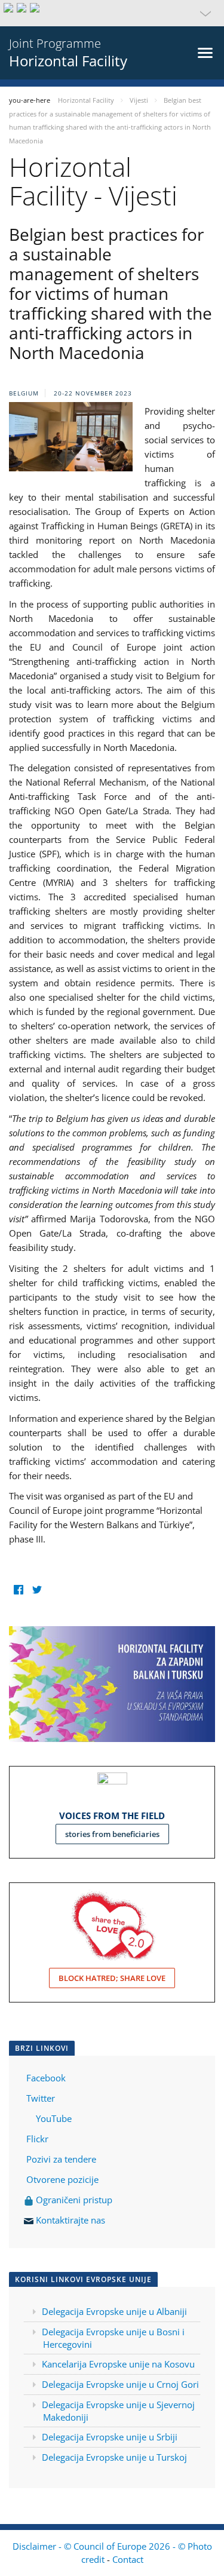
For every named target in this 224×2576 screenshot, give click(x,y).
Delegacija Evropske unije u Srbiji (110, 2437)
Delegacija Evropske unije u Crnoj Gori (120, 2384)
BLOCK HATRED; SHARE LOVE (112, 1978)
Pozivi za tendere (61, 2159)
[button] (112, 13)
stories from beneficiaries (112, 1834)
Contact (128, 2559)
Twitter (41, 2098)
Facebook (46, 2078)
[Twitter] (37, 1590)
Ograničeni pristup (73, 2200)
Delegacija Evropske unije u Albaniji (114, 2311)
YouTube (53, 2118)
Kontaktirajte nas (70, 2220)
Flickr (36, 2139)
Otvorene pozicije (62, 2179)
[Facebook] (18, 1590)
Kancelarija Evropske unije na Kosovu (118, 2364)
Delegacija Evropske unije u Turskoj (114, 2457)
